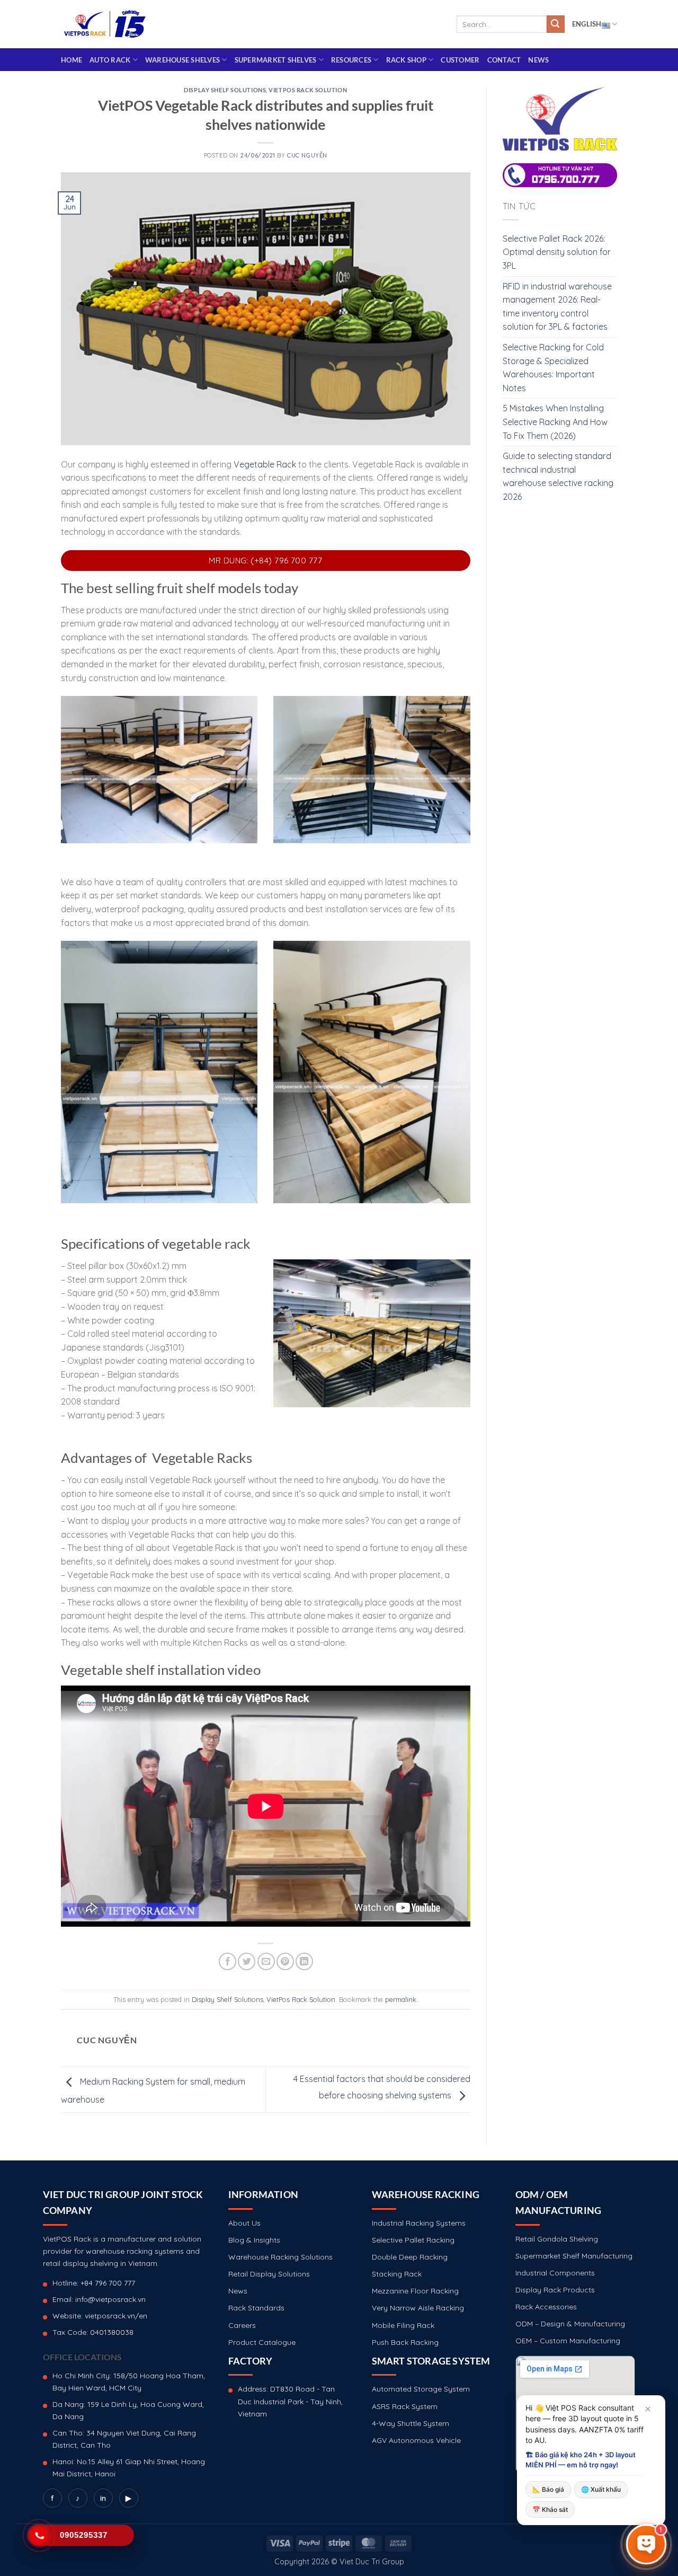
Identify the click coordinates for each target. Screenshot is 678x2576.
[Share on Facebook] (228, 1961)
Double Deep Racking (410, 2257)
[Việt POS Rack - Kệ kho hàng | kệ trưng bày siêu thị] (105, 24)
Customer (460, 60)
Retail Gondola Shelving (557, 2239)
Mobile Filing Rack (403, 2325)
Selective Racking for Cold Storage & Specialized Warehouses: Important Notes (553, 368)
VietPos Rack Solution (308, 90)
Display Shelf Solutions (225, 90)
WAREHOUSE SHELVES (182, 60)
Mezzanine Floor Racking (415, 2291)
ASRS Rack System (405, 2406)
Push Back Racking (405, 2342)
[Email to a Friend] (266, 1961)
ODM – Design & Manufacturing (570, 2324)
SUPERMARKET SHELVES (276, 60)
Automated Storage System (421, 2389)
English (587, 24)
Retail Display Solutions (269, 2274)
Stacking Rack (397, 2274)
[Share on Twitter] (247, 1961)
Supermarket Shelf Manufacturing (574, 2256)
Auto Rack (110, 60)
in (103, 2498)
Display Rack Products (555, 2290)
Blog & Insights (254, 2240)
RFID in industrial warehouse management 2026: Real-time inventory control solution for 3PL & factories (557, 307)
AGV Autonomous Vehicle (416, 2440)
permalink (401, 1999)
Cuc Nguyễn (307, 155)
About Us (244, 2223)
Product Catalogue (262, 2342)
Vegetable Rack (265, 464)
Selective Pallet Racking (413, 2240)
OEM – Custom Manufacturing (568, 2341)
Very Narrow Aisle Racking (418, 2308)
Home (72, 60)
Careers (242, 2325)
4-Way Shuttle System (411, 2423)
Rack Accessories (546, 2307)
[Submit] (556, 24)
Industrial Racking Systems (419, 2223)
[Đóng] (648, 2409)
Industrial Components (555, 2273)
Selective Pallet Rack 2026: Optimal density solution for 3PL (557, 252)
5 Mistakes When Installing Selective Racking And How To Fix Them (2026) (555, 422)
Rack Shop (406, 60)
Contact (504, 60)
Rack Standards (256, 2308)
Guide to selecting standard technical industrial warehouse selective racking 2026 (558, 476)
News (538, 60)
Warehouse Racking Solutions (280, 2257)
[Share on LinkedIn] (304, 1961)
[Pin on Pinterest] (285, 1961)
